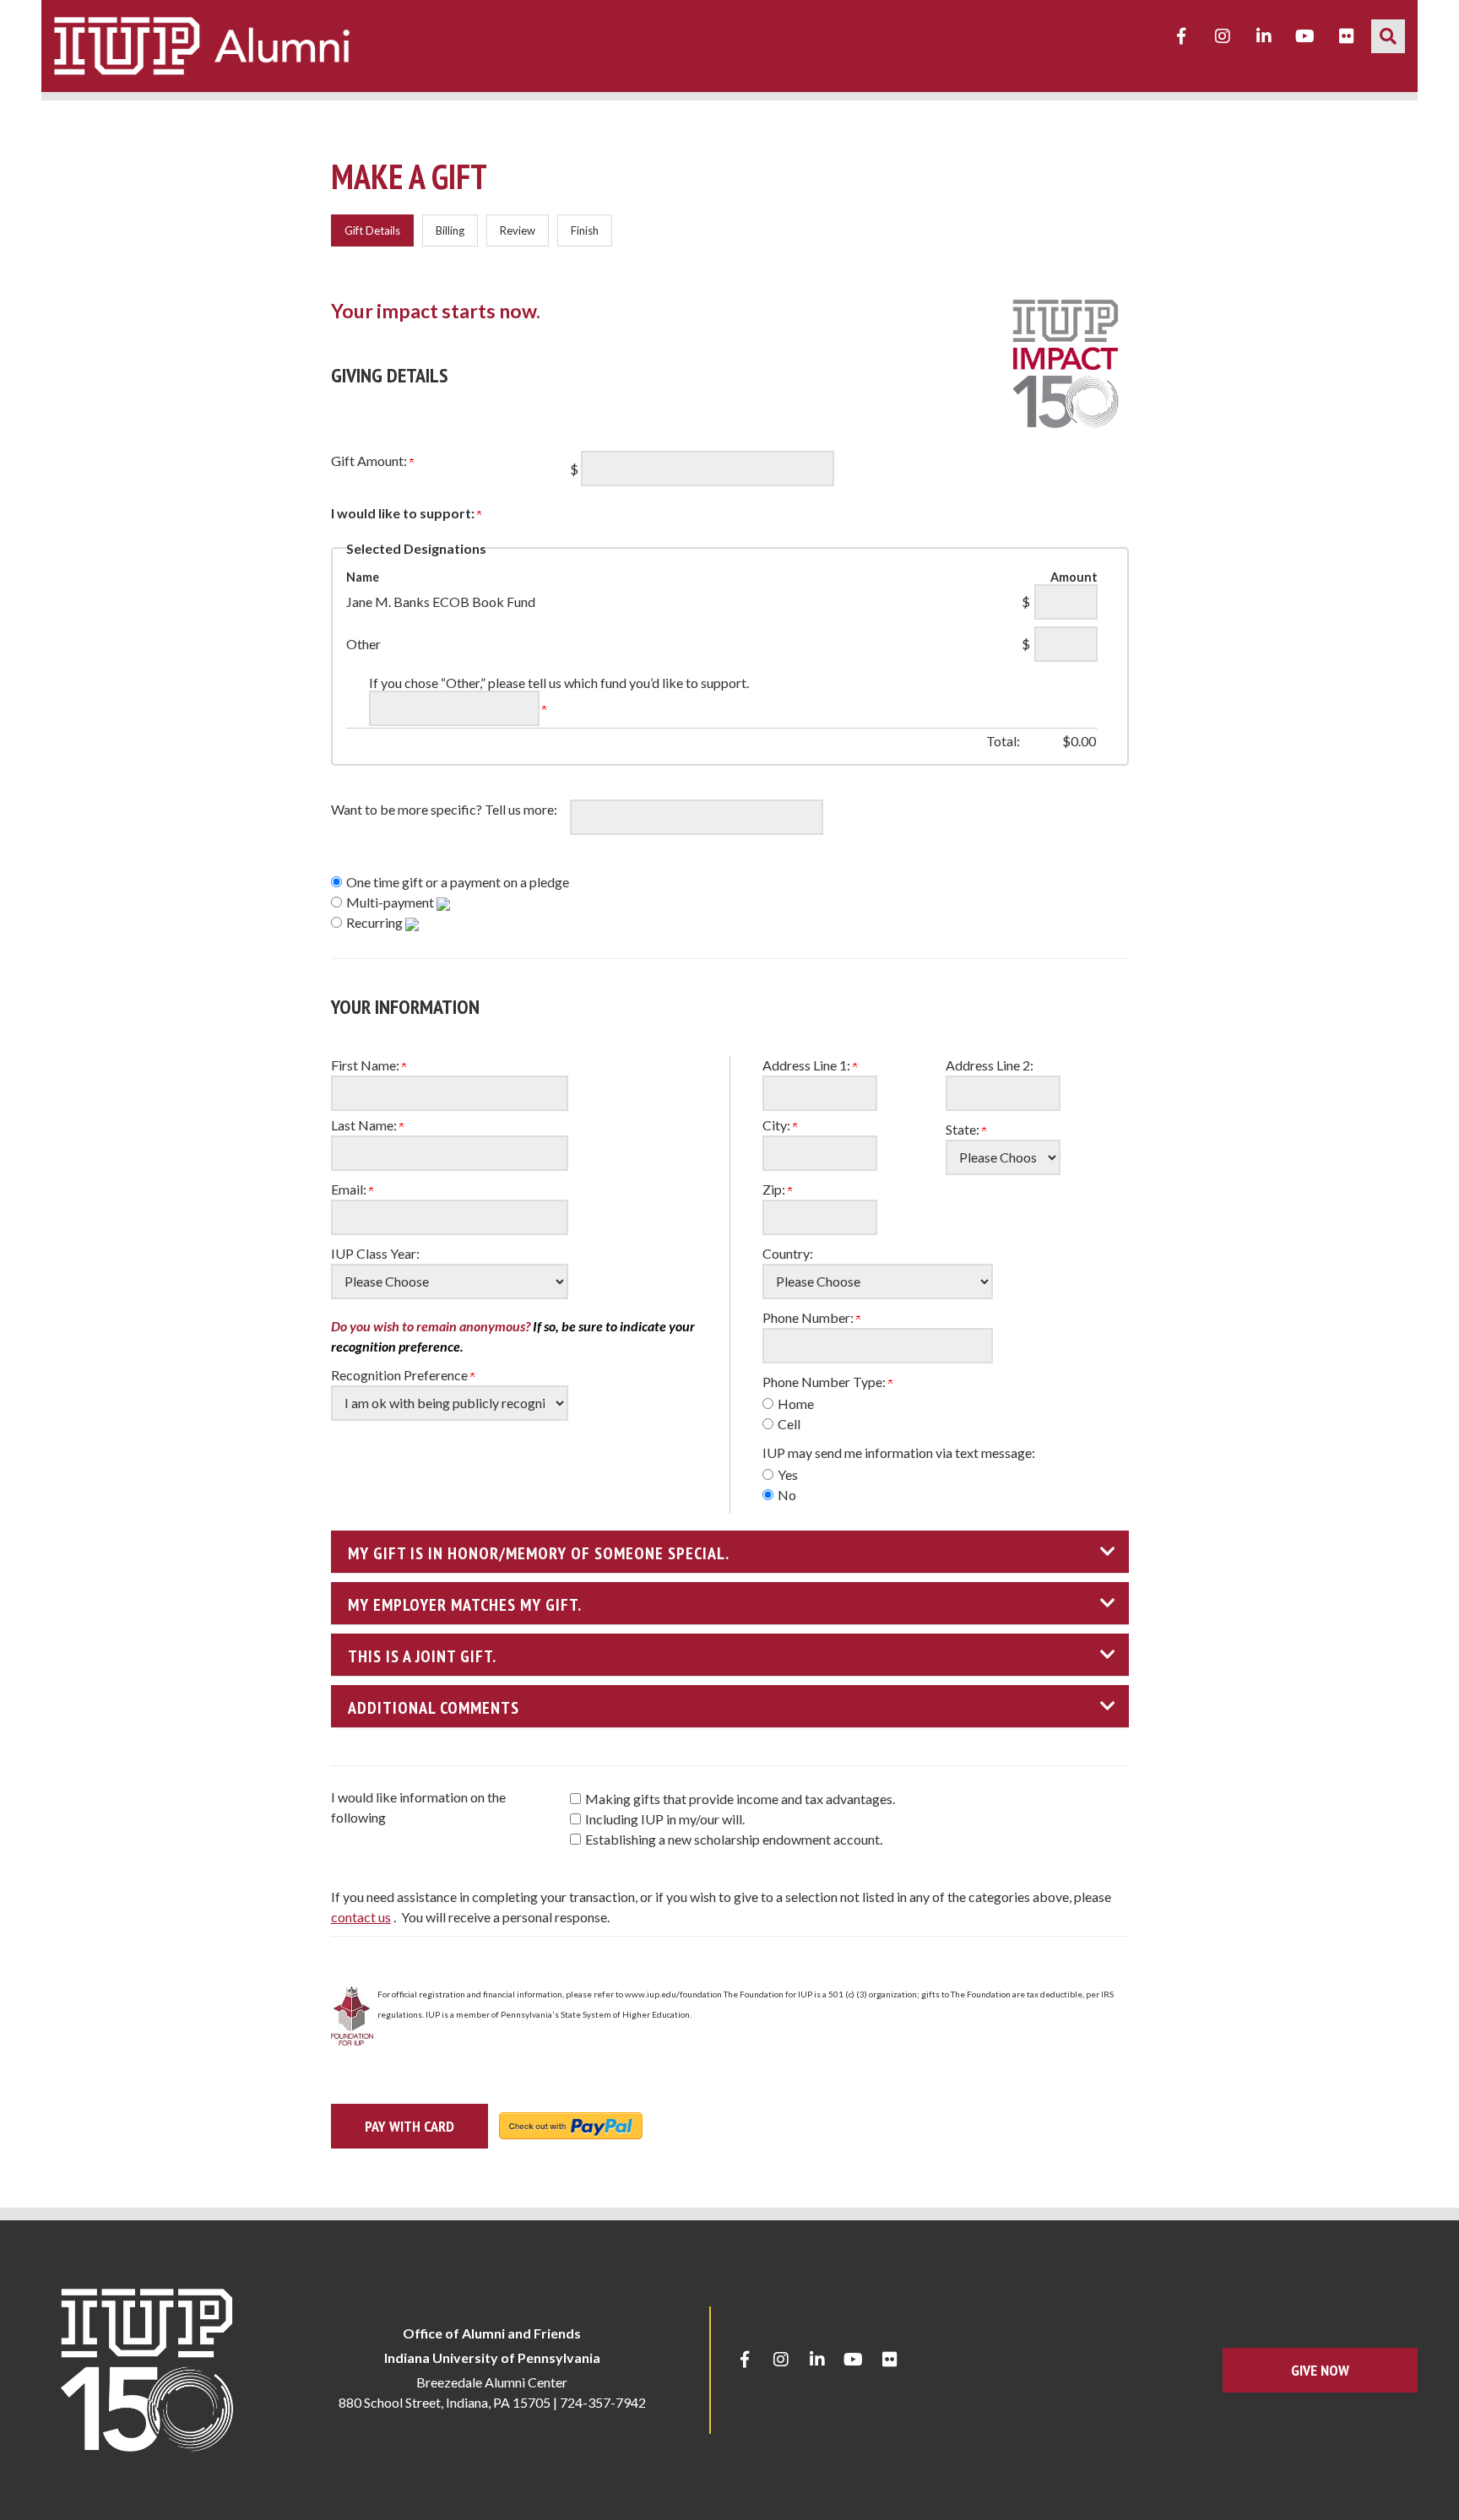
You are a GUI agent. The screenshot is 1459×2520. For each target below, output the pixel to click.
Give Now (1320, 2370)
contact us (361, 1917)
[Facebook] (1181, 36)
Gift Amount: (370, 461)
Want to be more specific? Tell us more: (444, 809)
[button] (1388, 36)
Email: (350, 1189)
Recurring (376, 922)
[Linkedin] (1264, 36)
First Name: (366, 1065)
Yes (788, 1474)
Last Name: (365, 1125)
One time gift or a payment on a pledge (458, 882)
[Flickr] (1347, 36)
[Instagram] (1223, 36)
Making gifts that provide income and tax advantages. (740, 1799)
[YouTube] (1305, 36)
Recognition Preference (401, 1375)
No (787, 1495)
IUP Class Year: (375, 1253)
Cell (789, 1424)
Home (796, 1404)
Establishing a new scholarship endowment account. (734, 1839)
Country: (788, 1253)
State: (964, 1129)
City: (778, 1125)
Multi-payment (391, 902)
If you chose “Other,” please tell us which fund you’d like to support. (559, 683)
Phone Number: (809, 1317)
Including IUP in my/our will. (665, 1819)
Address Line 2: (990, 1065)
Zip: (775, 1189)
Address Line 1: (808, 1065)
